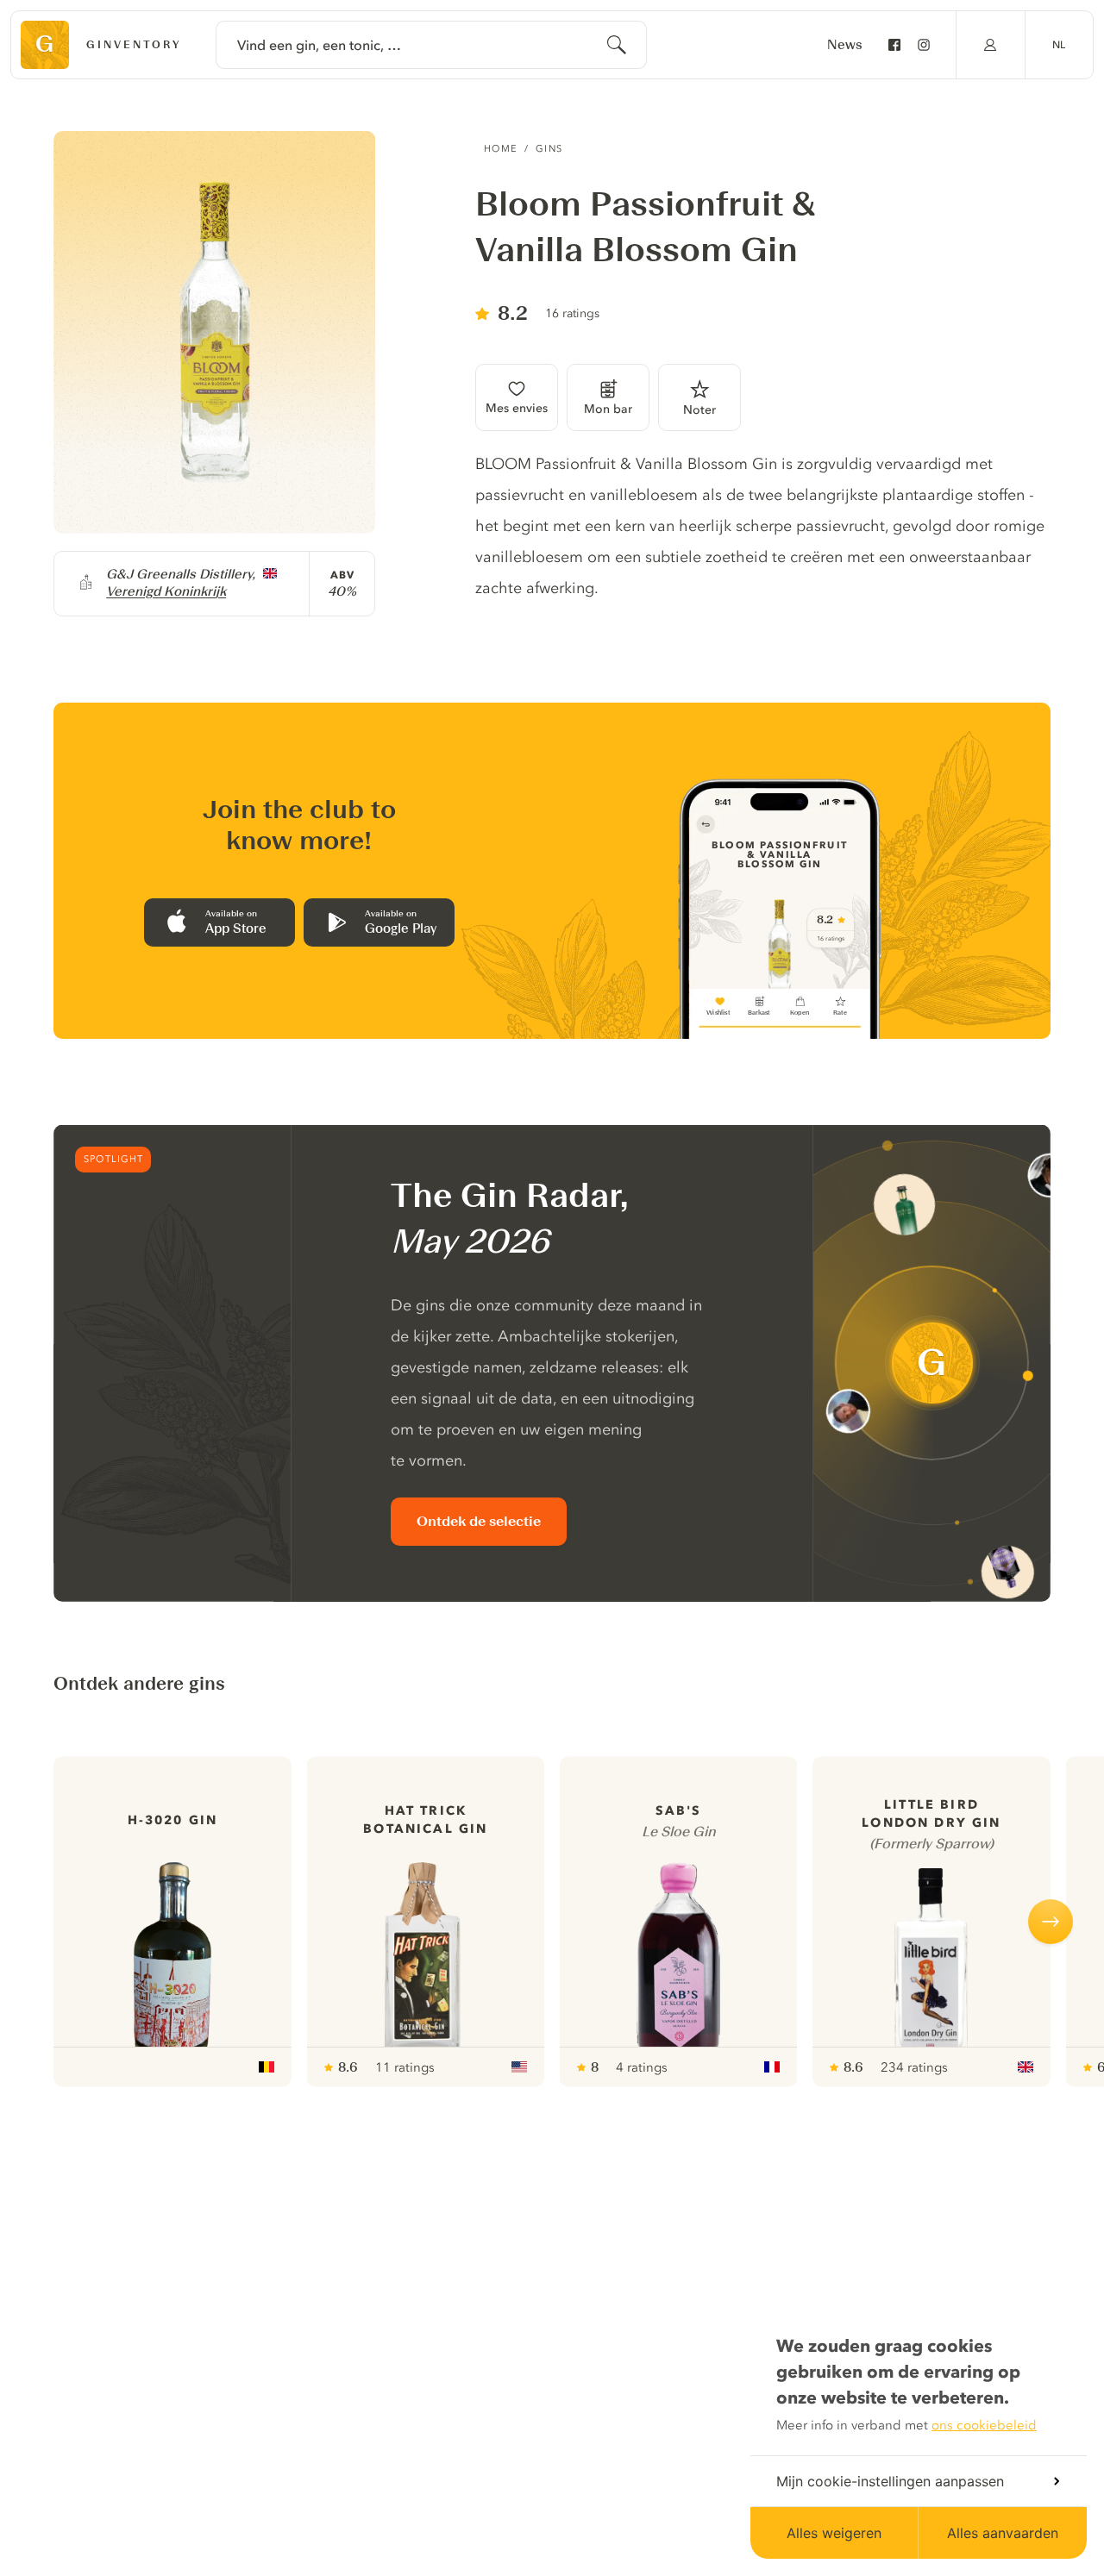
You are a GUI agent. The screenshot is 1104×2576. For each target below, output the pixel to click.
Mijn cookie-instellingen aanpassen (890, 2481)
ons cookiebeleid (984, 2425)
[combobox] (431, 45)
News (845, 45)
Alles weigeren (834, 2533)
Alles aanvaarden (1003, 2533)
